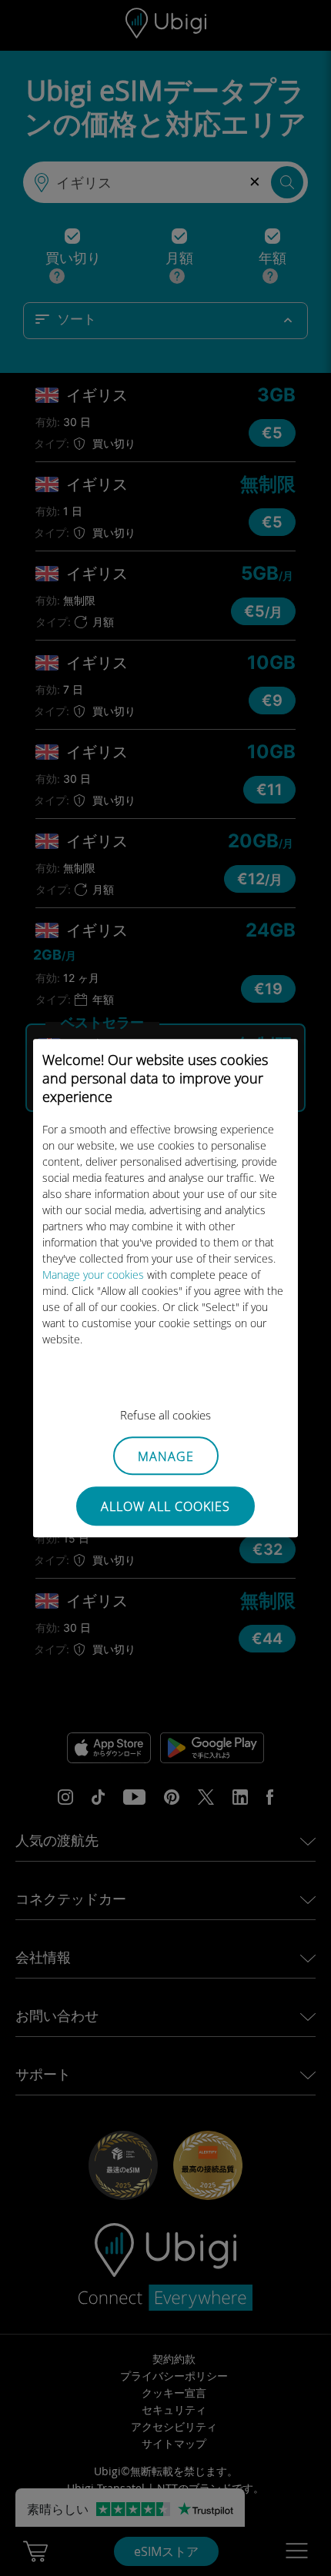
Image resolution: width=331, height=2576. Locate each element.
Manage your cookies (93, 1275)
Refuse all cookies (165, 1415)
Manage (166, 1456)
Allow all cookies (165, 1506)
